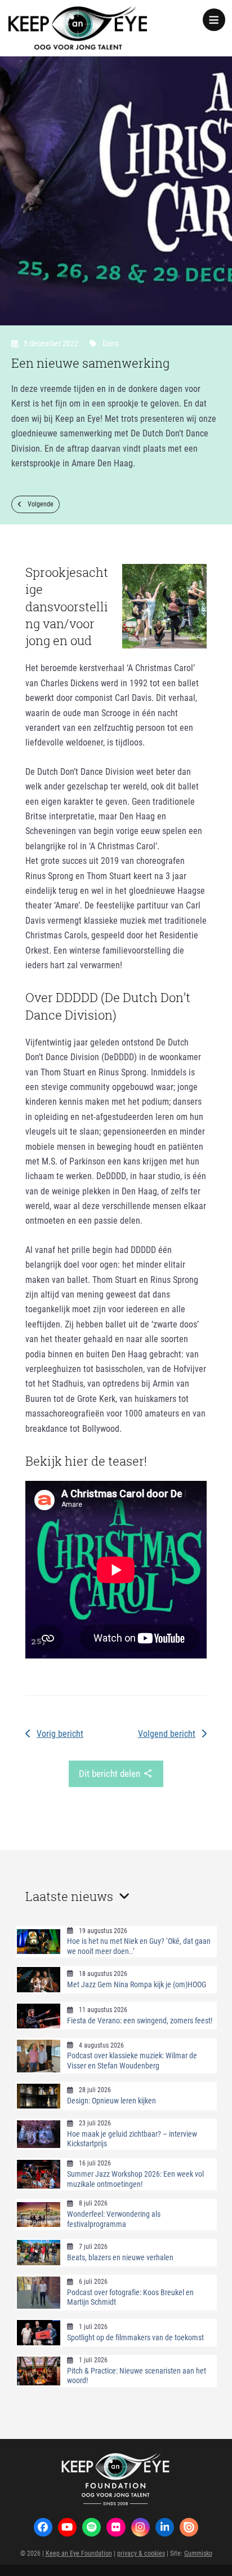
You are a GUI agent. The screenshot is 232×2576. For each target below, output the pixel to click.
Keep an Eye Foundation (79, 2553)
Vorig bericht (60, 1733)
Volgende (41, 504)
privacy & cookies (141, 2553)
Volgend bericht (167, 1733)
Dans (110, 343)
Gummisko (198, 2553)
